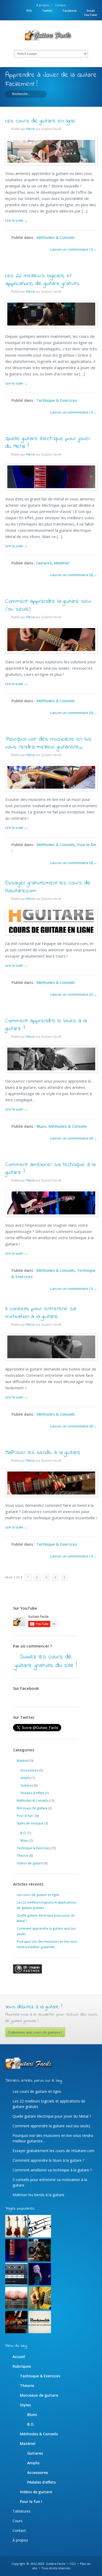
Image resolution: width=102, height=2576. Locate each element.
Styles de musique (30, 1823)
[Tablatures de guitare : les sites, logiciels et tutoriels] (40, 2226)
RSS (29, 11)
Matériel (61, 563)
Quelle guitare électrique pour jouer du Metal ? (48, 443)
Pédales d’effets (41, 2482)
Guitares (44, 563)
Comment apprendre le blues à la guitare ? (46, 1025)
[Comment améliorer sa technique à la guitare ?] (51, 1215)
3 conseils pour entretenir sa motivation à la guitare (41, 1313)
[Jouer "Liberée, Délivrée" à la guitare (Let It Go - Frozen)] (40, 2274)
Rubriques (22, 2366)
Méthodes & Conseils (56, 237)
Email (91, 11)
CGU (73, 2564)
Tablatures (22, 2511)
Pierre (30, 129)
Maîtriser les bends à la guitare (43, 1453)
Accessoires (29, 1770)
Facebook (70, 11)
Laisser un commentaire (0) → (74, 575)
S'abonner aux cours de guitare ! (35, 2032)
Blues (41, 1126)
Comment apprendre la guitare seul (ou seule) (48, 605)
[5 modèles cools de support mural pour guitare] (16, 2226)
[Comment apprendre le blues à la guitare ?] (51, 1071)
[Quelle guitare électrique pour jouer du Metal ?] (51, 489)
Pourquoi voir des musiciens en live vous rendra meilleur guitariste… (48, 743)
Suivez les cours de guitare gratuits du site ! (46, 1661)
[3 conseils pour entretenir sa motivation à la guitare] (51, 1359)
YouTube (90, 15)
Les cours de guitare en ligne (40, 121)
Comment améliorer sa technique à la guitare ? (50, 1169)
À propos (43, 5)
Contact (60, 5)
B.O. (24, 1833)
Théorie (22, 1856)
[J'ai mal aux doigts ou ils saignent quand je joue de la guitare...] (16, 2298)
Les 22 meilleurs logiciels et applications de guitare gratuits (42, 280)
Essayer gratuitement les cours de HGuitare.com (48, 887)
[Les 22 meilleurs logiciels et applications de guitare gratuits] (51, 326)
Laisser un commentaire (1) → (74, 249)
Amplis (25, 1778)
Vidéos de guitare (30, 1863)
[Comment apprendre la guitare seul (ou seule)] (51, 652)
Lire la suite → (16, 220)
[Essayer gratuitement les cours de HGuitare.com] (51, 933)
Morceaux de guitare (32, 1808)
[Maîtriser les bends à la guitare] (51, 1495)
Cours (18, 2521)
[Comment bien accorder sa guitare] (16, 2274)
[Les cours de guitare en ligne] (51, 163)
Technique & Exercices (57, 400)
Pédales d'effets (32, 1793)
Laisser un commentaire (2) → (74, 994)
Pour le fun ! (25, 1816)
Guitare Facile (56, 2564)
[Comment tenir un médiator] (40, 2298)
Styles (25, 2405)
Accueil (19, 2357)
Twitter (47, 11)
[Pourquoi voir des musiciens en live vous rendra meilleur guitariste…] (51, 789)
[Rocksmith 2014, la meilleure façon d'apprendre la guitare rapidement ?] (40, 2322)
